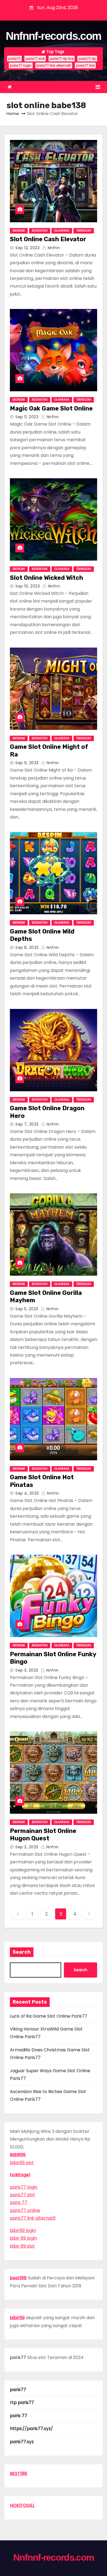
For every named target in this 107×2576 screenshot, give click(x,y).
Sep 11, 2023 (27, 417)
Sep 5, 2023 (27, 1309)
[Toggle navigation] (98, 87)
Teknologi (84, 231)
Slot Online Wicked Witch (47, 578)
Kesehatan (40, 231)
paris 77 (19, 2202)
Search (22, 1952)
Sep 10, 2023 (28, 586)
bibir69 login (23, 2230)
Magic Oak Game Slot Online (51, 408)
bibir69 (17, 2318)
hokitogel (20, 2175)
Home (13, 113)
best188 (18, 2278)
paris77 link (85, 65)
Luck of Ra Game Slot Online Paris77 (49, 2016)
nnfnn (53, 248)
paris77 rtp (87, 59)
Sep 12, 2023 (27, 248)
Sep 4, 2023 (27, 1493)
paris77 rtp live (62, 59)
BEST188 (19, 2474)
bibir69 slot (22, 2163)
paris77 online (25, 2210)
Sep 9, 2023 (27, 763)
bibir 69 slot (22, 2246)
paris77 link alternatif (54, 65)
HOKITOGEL (22, 2505)
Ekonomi (19, 231)
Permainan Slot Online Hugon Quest (43, 1835)
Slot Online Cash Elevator (48, 239)
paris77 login (21, 65)
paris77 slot (35, 59)
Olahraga (62, 231)
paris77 (14, 59)
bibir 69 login (23, 2238)
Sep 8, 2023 (27, 947)
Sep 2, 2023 (27, 1847)
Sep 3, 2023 (27, 1670)
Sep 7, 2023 (27, 1124)
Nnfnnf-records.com (54, 36)
